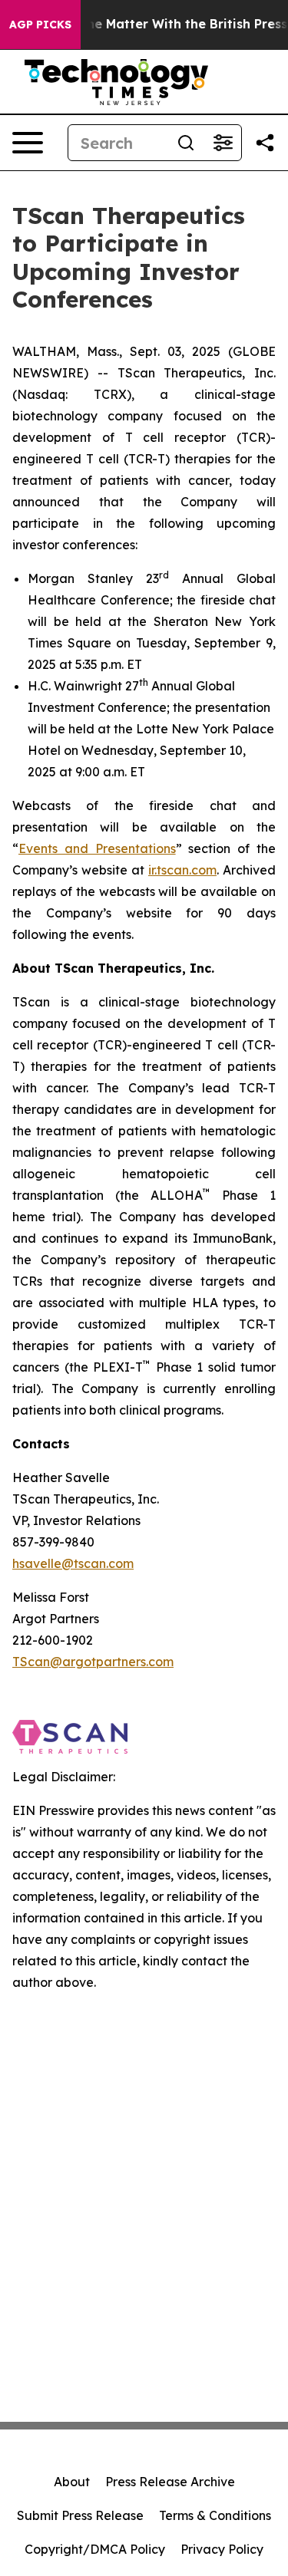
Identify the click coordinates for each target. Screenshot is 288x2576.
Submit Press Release (80, 2515)
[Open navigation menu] (28, 143)
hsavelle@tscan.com (73, 1563)
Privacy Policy (222, 2549)
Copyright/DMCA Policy (95, 2549)
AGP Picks (40, 25)
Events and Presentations (97, 848)
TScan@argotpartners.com (93, 1662)
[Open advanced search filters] (223, 143)
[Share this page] (265, 143)
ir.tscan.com (182, 870)
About (72, 2482)
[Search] (186, 143)
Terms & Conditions (215, 2515)
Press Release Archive (170, 2482)
